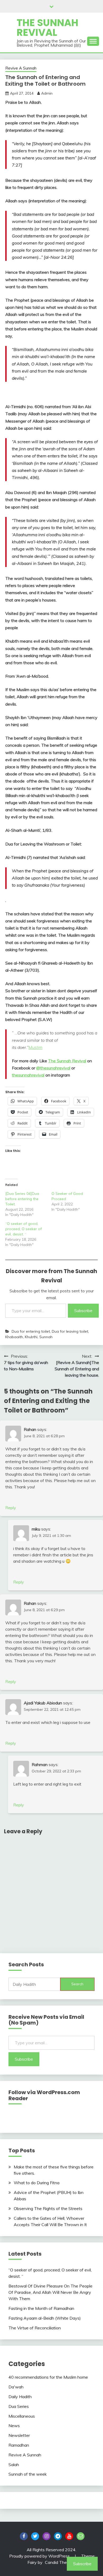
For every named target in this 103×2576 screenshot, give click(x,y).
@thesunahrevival (53, 1068)
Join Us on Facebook (24, 2536)
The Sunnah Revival (48, 28)
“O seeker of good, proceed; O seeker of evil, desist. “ (24, 1229)
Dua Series (19, 2406)
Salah (14, 2465)
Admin (47, 93)
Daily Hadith (20, 2397)
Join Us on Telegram (58, 2536)
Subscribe (83, 1311)
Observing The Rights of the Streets (48, 2208)
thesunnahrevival (28, 1075)
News (14, 2426)
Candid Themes (60, 2562)
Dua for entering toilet (31, 1331)
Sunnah (46, 1337)
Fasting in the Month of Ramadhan (41, 2308)
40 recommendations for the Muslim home (48, 2377)
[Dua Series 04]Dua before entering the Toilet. (22, 1199)
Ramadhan (19, 2445)
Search (77, 1984)
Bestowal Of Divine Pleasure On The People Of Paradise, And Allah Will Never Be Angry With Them (50, 2292)
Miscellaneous (22, 2416)
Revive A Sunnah (21, 68)
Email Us (81, 2536)
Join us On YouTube (69, 2536)
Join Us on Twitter (35, 2536)
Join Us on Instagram (46, 2536)
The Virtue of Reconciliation (35, 2328)
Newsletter (19, 2435)
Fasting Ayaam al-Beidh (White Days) (45, 2318)
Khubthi (31, 1337)
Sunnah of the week (28, 2474)
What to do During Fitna (37, 2183)
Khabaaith (14, 1337)
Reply (11, 1508)
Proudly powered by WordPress (40, 2556)
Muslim (36, 1047)
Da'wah (16, 2387)
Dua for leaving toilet (70, 1331)
